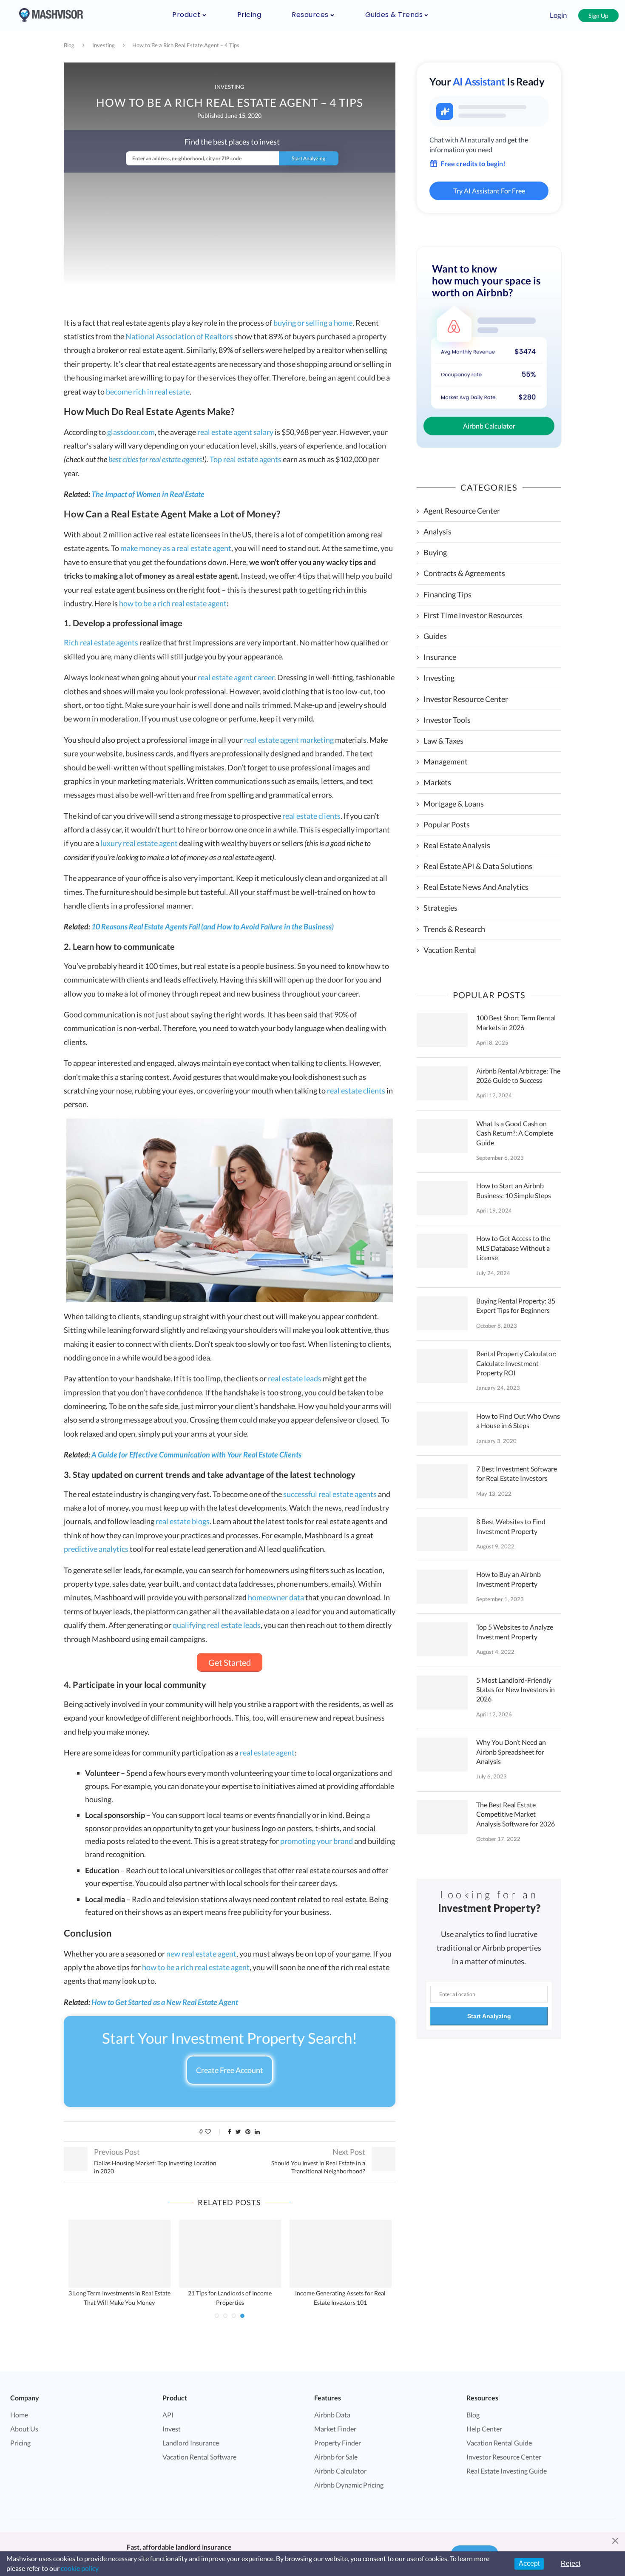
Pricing (249, 15)
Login (558, 15)
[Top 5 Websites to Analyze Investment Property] (442, 1639)
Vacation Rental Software (199, 2457)
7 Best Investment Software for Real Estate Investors (517, 1473)
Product (186, 15)
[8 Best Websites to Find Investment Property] (442, 1534)
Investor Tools (447, 720)
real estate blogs (183, 1521)
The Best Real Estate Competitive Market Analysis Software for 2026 (516, 1814)
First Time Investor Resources (473, 615)
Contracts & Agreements (464, 573)
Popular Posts (447, 824)
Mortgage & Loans (454, 804)
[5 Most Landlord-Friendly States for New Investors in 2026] (442, 1693)
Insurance (440, 657)
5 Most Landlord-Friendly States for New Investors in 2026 (516, 1690)
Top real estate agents (246, 459)
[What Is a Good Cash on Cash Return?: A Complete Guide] (442, 1136)
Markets (437, 782)
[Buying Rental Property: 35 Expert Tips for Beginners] (442, 1313)
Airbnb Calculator (489, 426)
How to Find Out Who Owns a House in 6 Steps (518, 1421)
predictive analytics (96, 1549)
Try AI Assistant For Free (489, 191)
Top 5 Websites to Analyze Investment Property (515, 1632)
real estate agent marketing (289, 740)
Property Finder (338, 2443)
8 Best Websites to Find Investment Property (511, 1526)
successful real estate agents (330, 1494)
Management (446, 761)
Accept (529, 2563)
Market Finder (335, 2429)
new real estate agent (201, 1954)
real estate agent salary (235, 432)
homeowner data (276, 1597)
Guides (435, 636)
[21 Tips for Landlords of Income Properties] (230, 2254)
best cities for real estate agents (155, 459)
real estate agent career (236, 677)
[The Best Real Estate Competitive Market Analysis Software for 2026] (442, 1817)
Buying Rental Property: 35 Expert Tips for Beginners (516, 1305)
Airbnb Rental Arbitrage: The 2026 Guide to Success (518, 1075)
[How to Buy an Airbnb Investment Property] (442, 1587)
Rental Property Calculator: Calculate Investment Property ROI (516, 1363)
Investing (104, 45)
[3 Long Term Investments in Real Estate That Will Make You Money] (119, 2254)
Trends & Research (454, 929)
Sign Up (598, 16)
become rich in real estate (148, 392)
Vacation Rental (450, 950)
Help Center (484, 2429)
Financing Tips (447, 594)
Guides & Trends (394, 15)
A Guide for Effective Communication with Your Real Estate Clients (196, 1454)
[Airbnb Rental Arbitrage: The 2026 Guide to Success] (442, 1083)
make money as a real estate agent (176, 548)
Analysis (437, 531)
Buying (435, 552)
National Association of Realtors (179, 336)
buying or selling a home (313, 323)
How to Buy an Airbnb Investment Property (509, 1579)
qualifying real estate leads (217, 1625)
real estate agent (267, 1752)
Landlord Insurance (191, 2443)
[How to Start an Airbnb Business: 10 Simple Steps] (442, 1198)
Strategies (440, 908)
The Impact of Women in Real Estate (148, 494)
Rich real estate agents (101, 642)
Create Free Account (230, 2070)
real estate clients (311, 816)
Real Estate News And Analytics (476, 887)
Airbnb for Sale (336, 2457)
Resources (310, 15)
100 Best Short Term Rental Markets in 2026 (516, 1022)
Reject (571, 2563)
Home (19, 2415)
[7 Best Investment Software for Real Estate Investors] (442, 1481)
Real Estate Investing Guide (507, 2471)
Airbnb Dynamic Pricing (349, 2485)
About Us (24, 2429)
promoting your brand (317, 1841)
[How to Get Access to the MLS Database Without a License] (442, 1251)
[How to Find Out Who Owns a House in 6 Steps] (442, 1429)
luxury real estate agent (139, 843)
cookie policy (80, 2568)
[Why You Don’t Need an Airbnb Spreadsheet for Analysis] (442, 1755)
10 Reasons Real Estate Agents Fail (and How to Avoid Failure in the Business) (213, 926)
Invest (172, 2429)
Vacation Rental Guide (499, 2443)
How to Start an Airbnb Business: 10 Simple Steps (514, 1190)
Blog (69, 45)
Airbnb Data (332, 2415)
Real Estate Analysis (457, 845)
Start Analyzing (489, 2016)
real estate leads (295, 1378)
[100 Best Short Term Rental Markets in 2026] (442, 1030)
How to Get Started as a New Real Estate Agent (165, 2002)
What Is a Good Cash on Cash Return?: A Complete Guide (515, 1133)
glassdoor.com (131, 432)
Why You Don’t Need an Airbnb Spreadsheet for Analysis (511, 1752)
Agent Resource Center (462, 511)
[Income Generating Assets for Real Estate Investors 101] (341, 2254)
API (168, 2415)
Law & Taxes (443, 741)
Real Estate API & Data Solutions (478, 866)
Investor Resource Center (466, 699)
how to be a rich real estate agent (173, 603)
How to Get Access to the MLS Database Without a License (513, 1248)
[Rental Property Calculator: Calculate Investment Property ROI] (442, 1366)
